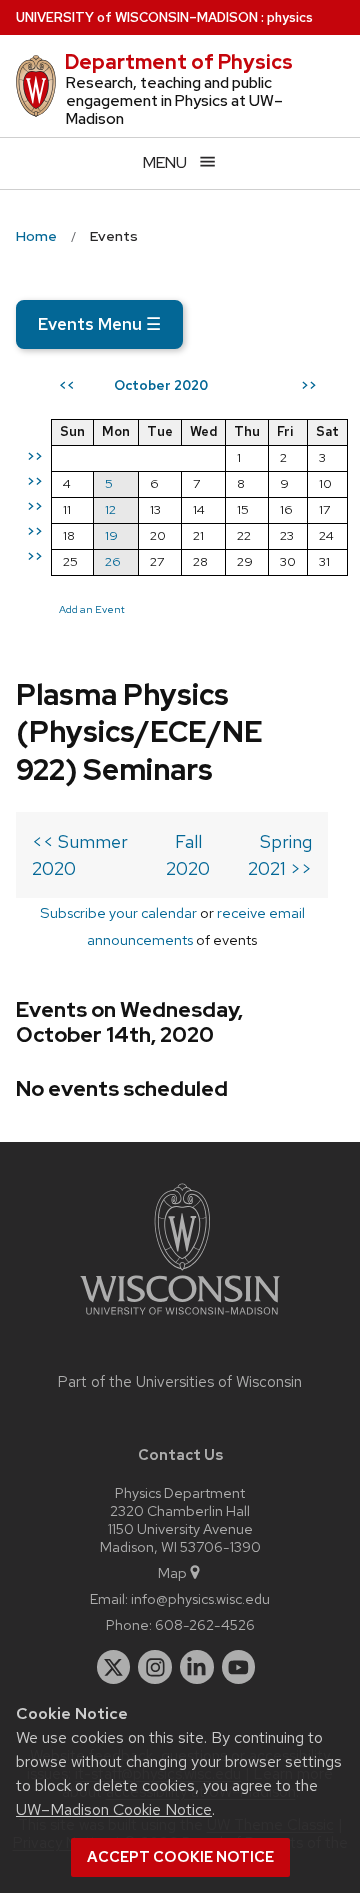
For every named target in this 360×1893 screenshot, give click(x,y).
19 (111, 535)
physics (290, 17)
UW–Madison (137, 17)
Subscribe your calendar (118, 912)
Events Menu (99, 324)
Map (172, 1572)
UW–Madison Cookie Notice (114, 1809)
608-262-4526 (205, 1624)
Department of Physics (179, 62)
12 (110, 509)
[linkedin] (197, 1667)
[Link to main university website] (180, 1318)
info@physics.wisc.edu (200, 1598)
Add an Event (92, 609)
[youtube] (239, 1667)
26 (113, 561)
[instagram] (155, 1667)
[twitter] (114, 1667)
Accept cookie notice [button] (180, 1857)
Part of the (180, 1382)
